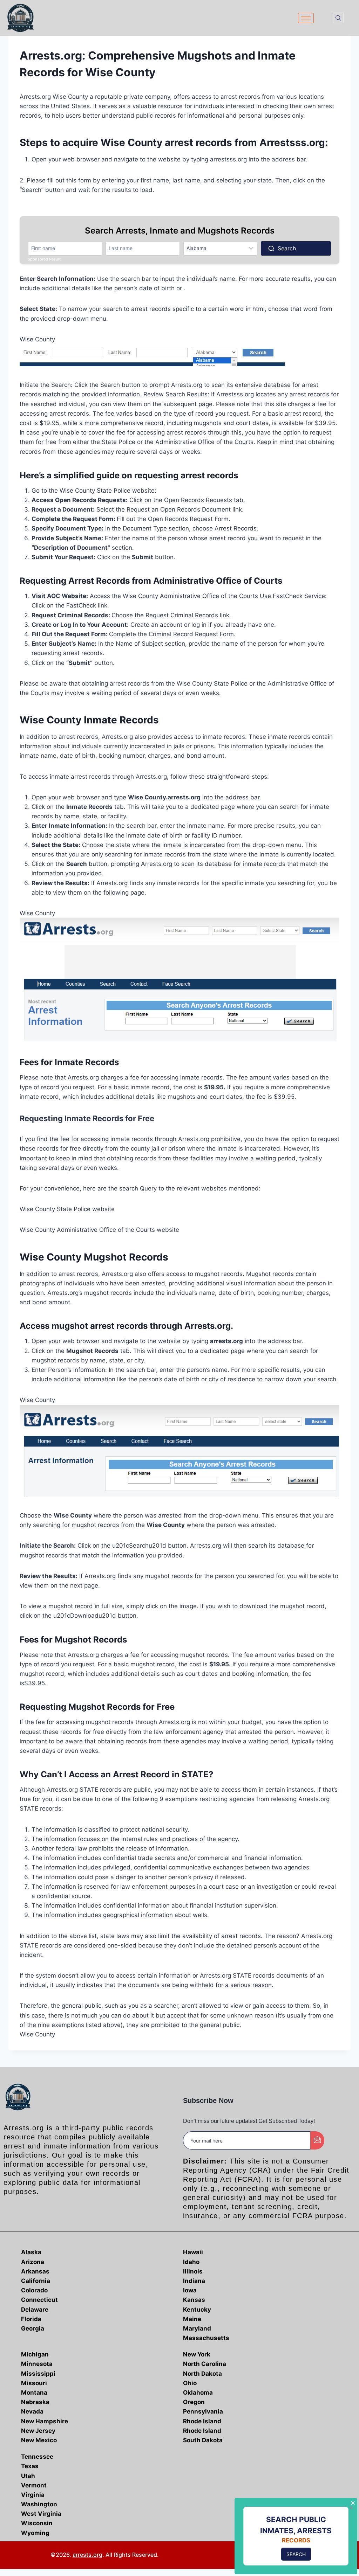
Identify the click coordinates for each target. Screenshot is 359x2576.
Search (287, 248)
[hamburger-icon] (306, 18)
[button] (338, 18)
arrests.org (87, 2555)
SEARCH (296, 2554)
